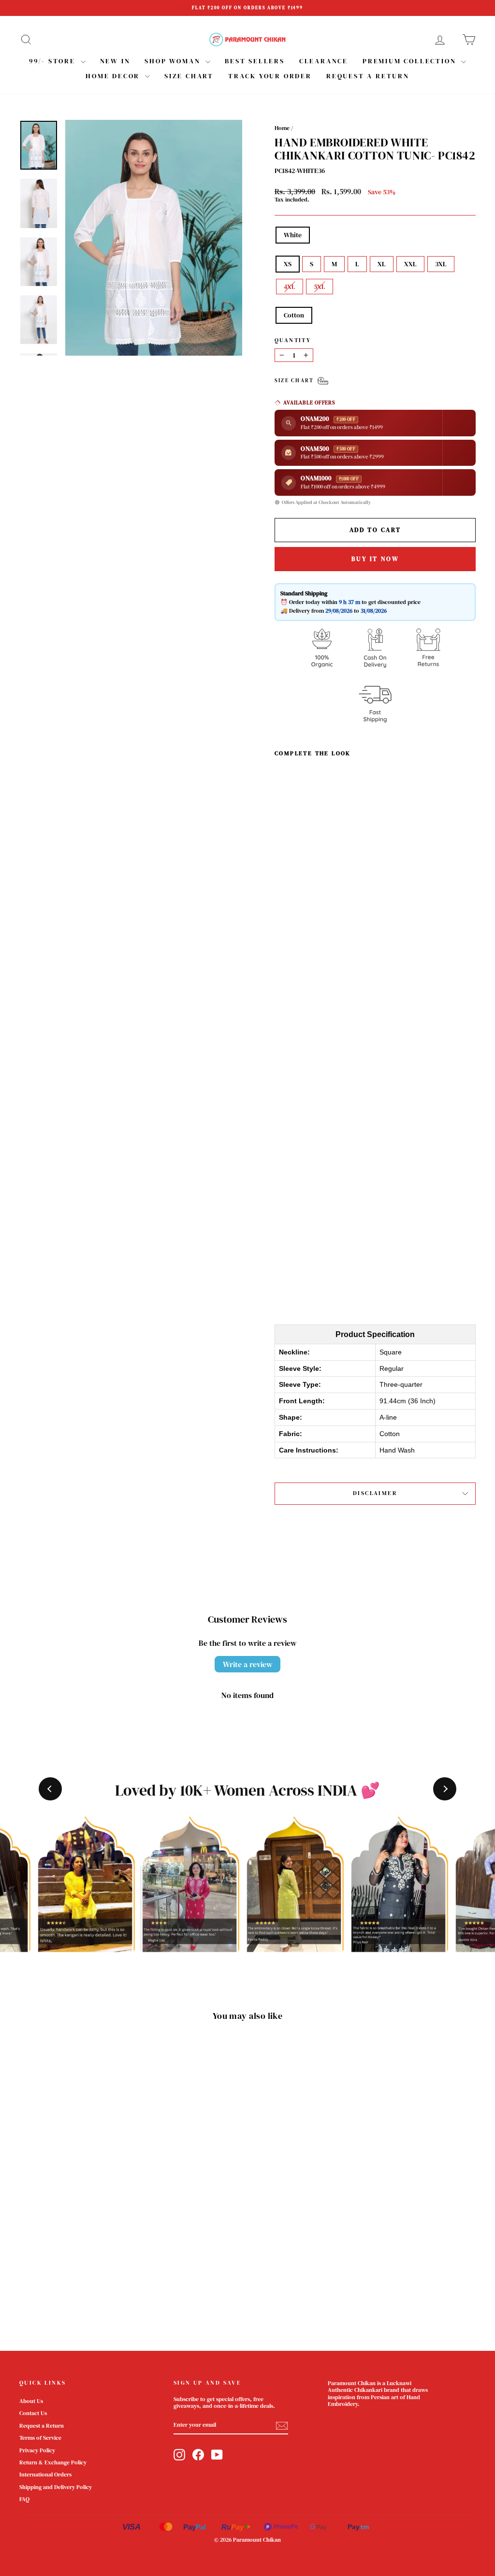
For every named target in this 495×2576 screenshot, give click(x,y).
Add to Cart (300, 1251)
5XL (320, 287)
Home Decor (114, 76)
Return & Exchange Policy (53, 2462)
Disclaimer (375, 1493)
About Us (31, 2401)
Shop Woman (174, 61)
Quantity (293, 340)
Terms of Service (40, 2438)
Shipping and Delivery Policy (56, 2487)
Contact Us (33, 2413)
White (293, 235)
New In (115, 61)
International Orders (45, 2475)
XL (382, 264)
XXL (410, 264)
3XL (441, 264)
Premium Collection (411, 61)
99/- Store (54, 61)
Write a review (247, 1664)
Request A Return (368, 76)
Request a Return (42, 2426)
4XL (290, 287)
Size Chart (189, 76)
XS (288, 264)
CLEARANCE (324, 61)
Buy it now (375, 559)
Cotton (294, 315)
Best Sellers (255, 61)
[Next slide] (445, 1789)
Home (282, 128)
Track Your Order (270, 76)
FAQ (24, 2499)
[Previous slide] (50, 1789)
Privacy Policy (37, 2450)
